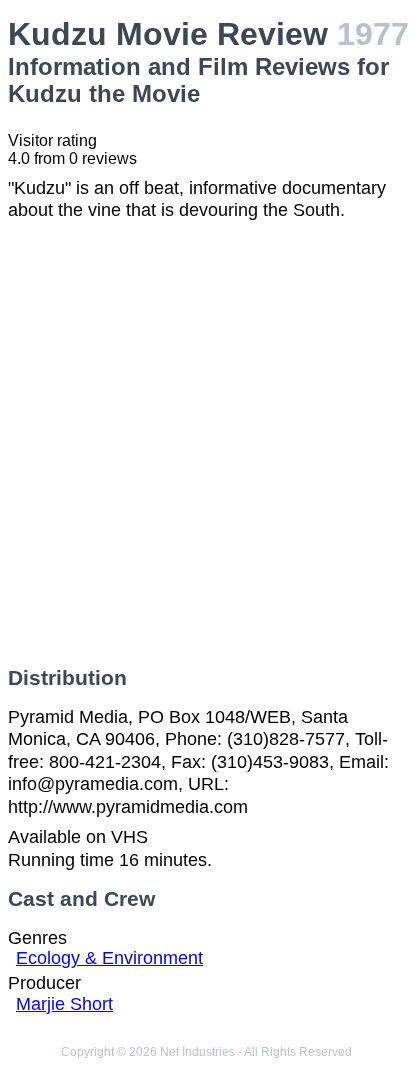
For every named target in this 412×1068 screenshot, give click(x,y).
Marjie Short (64, 1004)
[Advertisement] (206, 444)
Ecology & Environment (109, 958)
